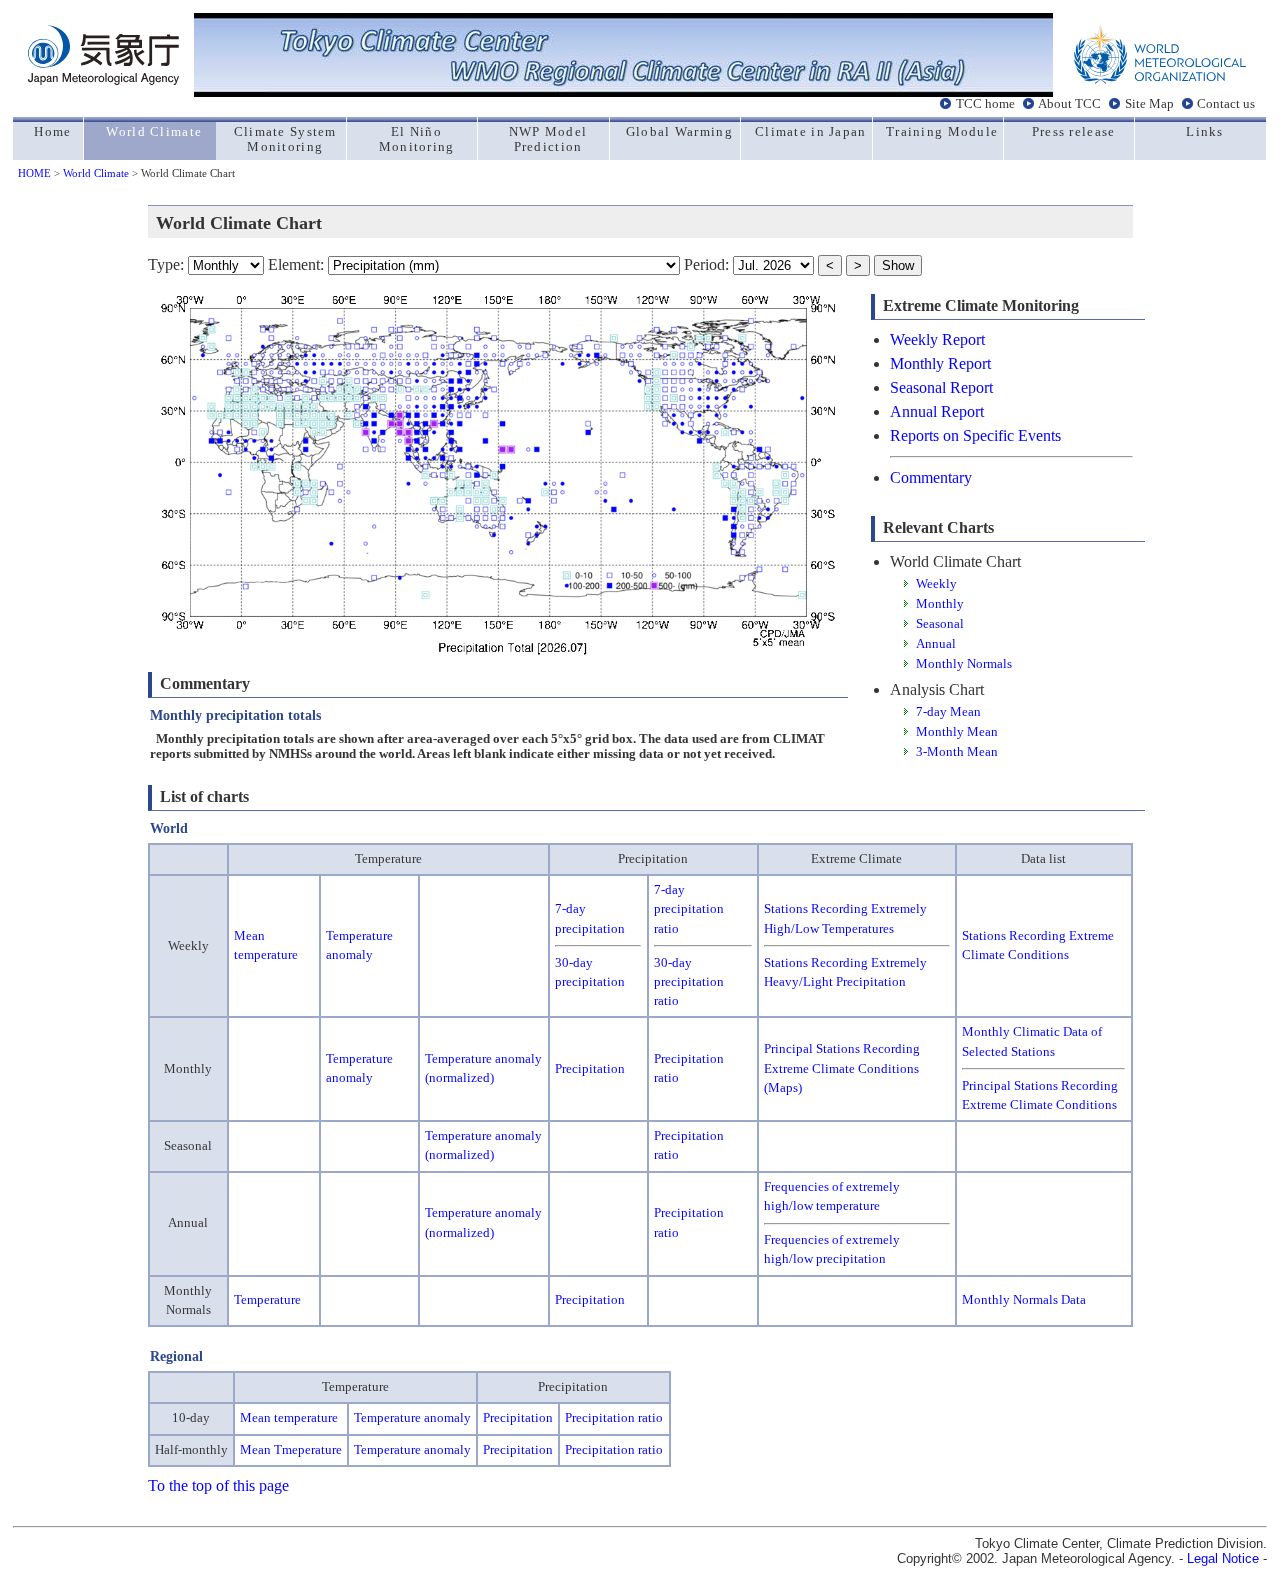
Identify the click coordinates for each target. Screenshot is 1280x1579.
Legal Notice (1223, 1558)
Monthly (940, 604)
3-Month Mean (957, 752)
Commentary (931, 477)
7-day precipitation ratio (689, 909)
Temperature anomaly (412, 1418)
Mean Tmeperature (291, 1450)
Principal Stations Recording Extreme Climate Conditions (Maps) (842, 1068)
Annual (936, 644)
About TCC (1069, 104)
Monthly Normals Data (1024, 1300)
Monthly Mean (957, 732)
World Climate (96, 173)
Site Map (1149, 104)
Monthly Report (940, 363)
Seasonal (940, 624)
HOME (34, 173)
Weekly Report (937, 339)
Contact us (1226, 104)
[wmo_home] (1160, 79)
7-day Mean (948, 712)
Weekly (936, 584)
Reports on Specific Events (975, 435)
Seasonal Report (941, 387)
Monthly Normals (964, 664)
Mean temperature (289, 1418)
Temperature (267, 1300)
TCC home (985, 104)
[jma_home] (103, 79)
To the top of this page (218, 1485)
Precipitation (590, 1069)
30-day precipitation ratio (689, 982)
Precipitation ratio (614, 1418)
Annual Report (937, 411)
